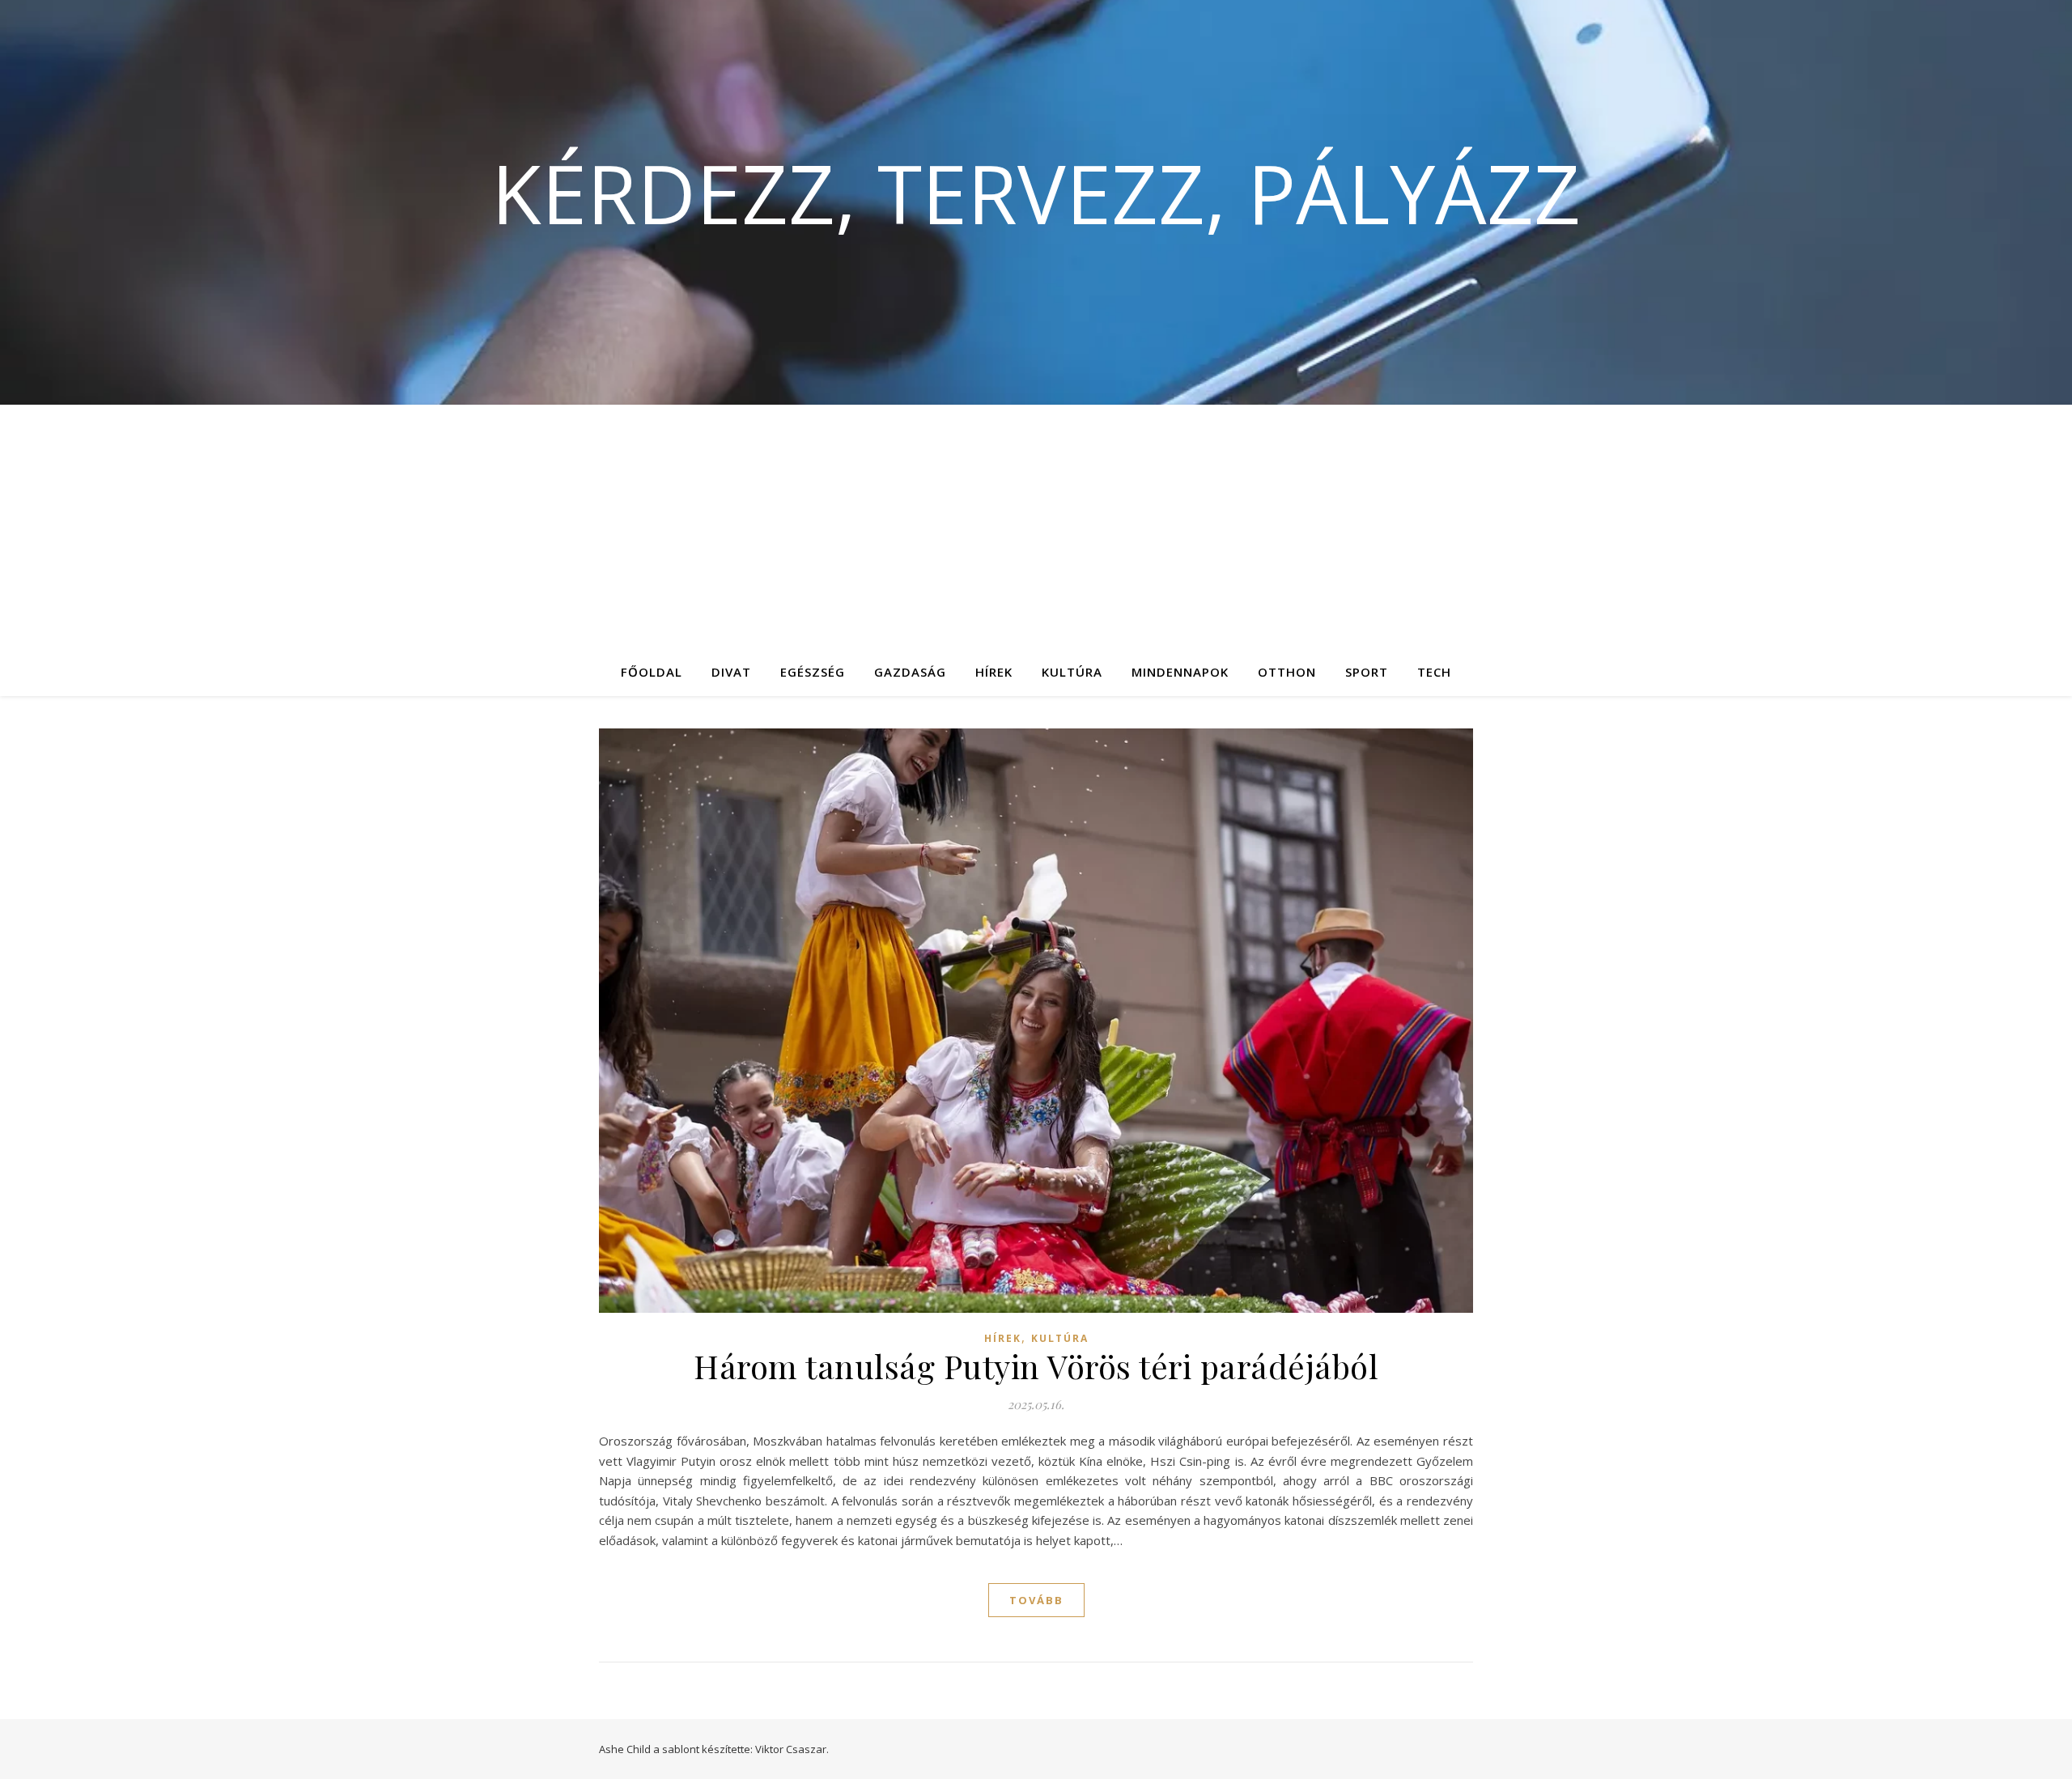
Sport (1367, 672)
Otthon (1287, 672)
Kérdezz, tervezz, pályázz (1036, 193)
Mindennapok (1180, 672)
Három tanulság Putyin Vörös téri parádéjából (1036, 1366)
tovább (1036, 1600)
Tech (1434, 672)
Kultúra (1072, 672)
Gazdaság (910, 672)
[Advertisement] (1036, 526)
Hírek (994, 672)
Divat (731, 672)
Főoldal (652, 672)
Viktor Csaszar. (792, 1749)
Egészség (813, 672)
